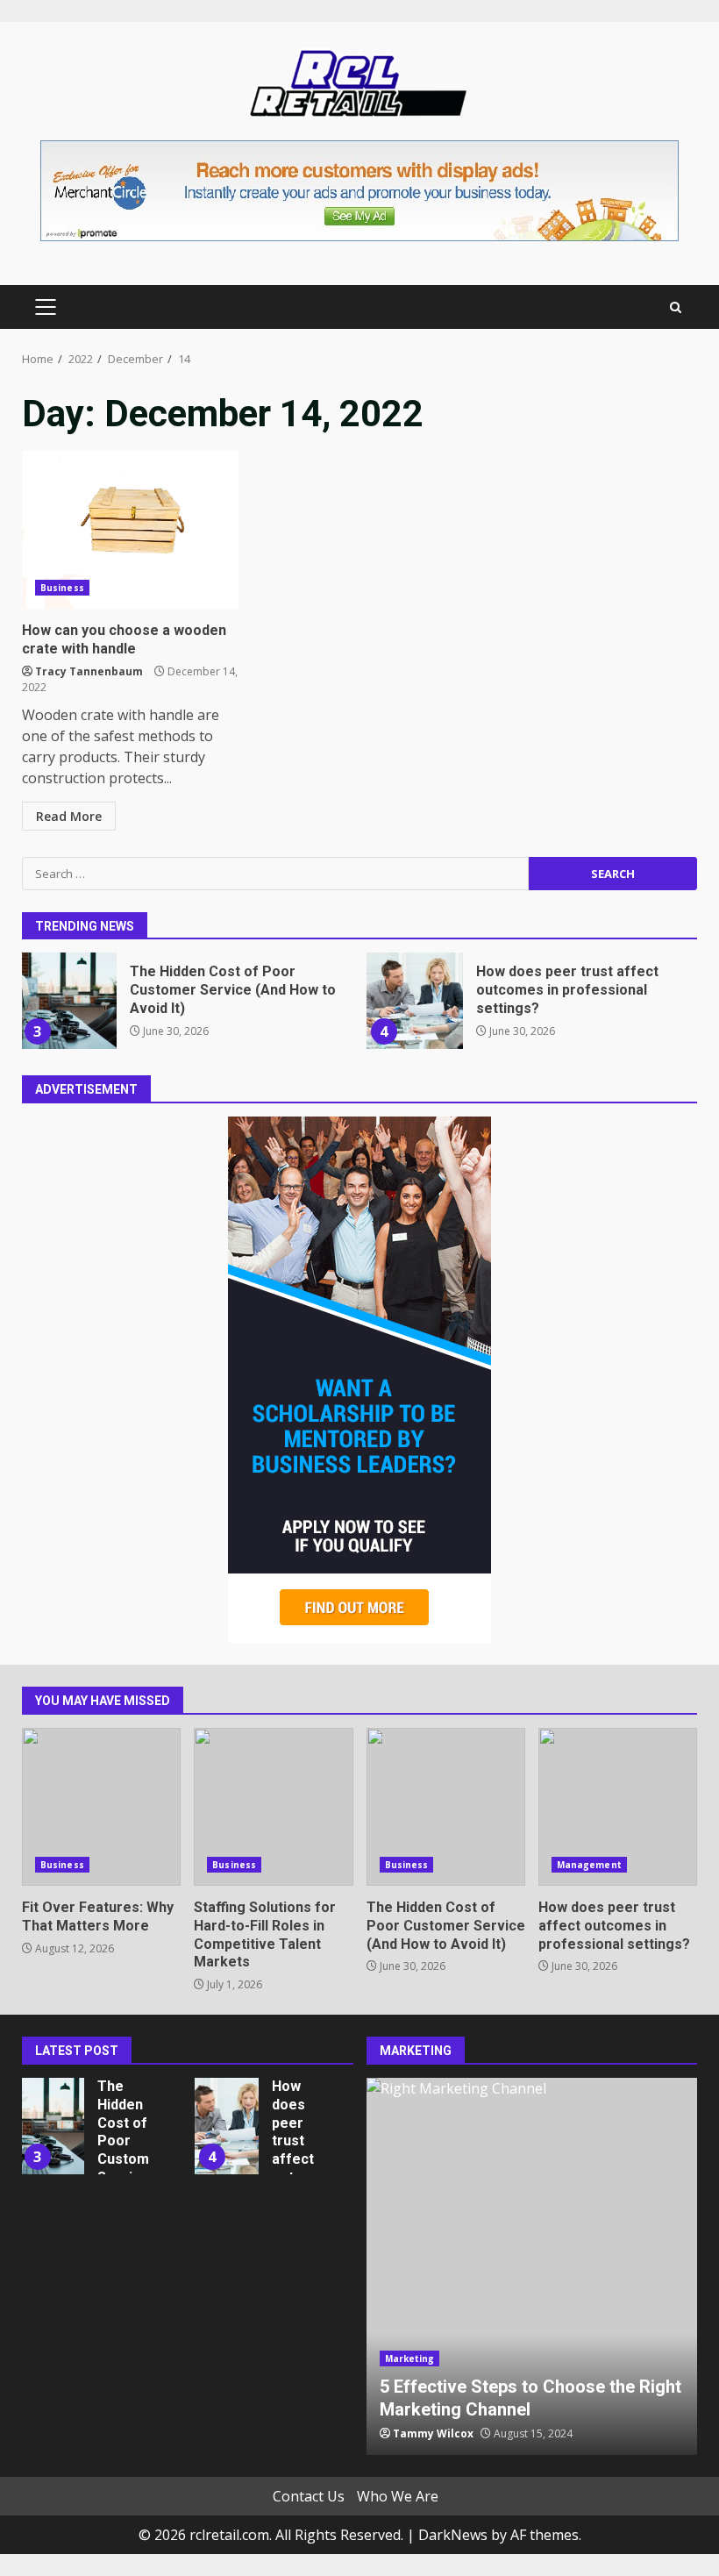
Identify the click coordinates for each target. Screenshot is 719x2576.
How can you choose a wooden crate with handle (130, 530)
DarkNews (453, 2535)
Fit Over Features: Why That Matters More (101, 1807)
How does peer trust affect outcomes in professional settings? (415, 1001)
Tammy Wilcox (433, 2433)
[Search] (676, 307)
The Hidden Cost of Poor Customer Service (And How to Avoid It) (68, 1001)
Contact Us (309, 2496)
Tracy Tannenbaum (89, 671)
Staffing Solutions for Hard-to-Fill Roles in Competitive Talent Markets (273, 1807)
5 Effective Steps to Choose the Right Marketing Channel (532, 2266)
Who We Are (398, 2496)
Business (62, 588)
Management (589, 1865)
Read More (69, 816)
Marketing (410, 2358)
